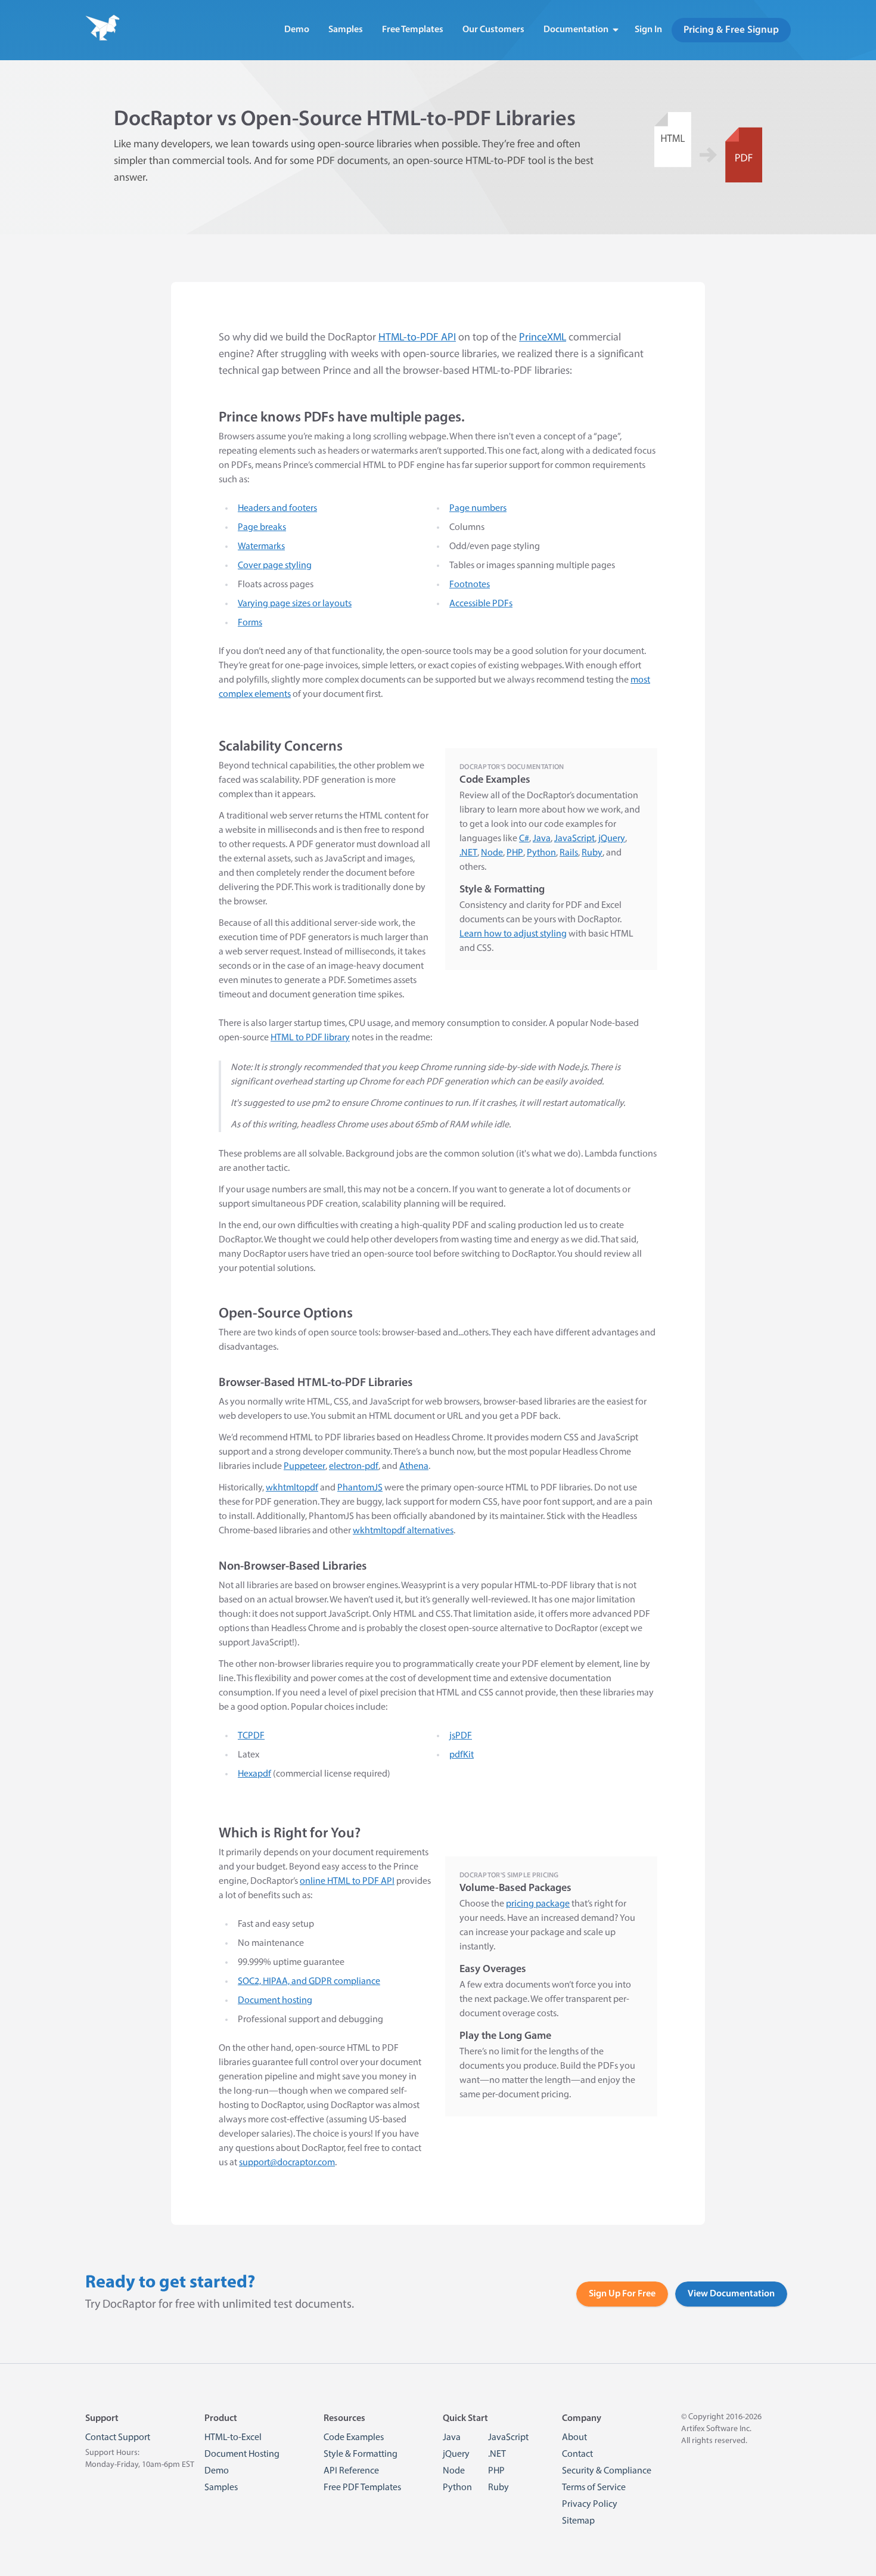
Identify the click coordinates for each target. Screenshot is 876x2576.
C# (524, 839)
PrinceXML (543, 338)
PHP (515, 853)
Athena (414, 1467)
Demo (297, 30)
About (574, 2438)
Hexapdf (254, 1774)
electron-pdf (354, 1467)
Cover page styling (275, 566)
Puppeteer (305, 1467)
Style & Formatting (361, 2454)
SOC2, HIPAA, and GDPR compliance (309, 1982)
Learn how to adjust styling (513, 934)
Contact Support (118, 2438)
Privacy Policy (590, 2504)
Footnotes (470, 585)
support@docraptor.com (287, 2163)
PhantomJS (360, 1488)
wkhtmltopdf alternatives (403, 1531)
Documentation (576, 30)
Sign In (648, 30)
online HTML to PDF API (347, 1881)
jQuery (612, 839)
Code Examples (354, 2438)
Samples (346, 30)
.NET (468, 853)
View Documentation (731, 2294)
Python (541, 853)
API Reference (351, 2471)
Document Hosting (242, 2454)
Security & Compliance (607, 2471)
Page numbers (478, 509)
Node (492, 853)
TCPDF (251, 1736)
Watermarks (261, 547)
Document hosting (275, 2001)
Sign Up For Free (622, 2294)
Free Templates (413, 30)
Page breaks (262, 528)
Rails (569, 853)
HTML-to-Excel (233, 2438)
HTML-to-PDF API (417, 338)
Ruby (592, 853)
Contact (577, 2454)
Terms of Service (594, 2488)
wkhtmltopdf (292, 1488)
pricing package (538, 1904)
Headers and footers (277, 509)
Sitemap (578, 2521)
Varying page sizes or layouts (295, 604)
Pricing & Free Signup (731, 30)
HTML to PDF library (310, 1038)
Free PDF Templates (362, 2488)
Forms (250, 623)
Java (542, 839)
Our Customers (493, 30)
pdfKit (462, 1755)
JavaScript (574, 839)
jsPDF (461, 1736)
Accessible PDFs (481, 604)
